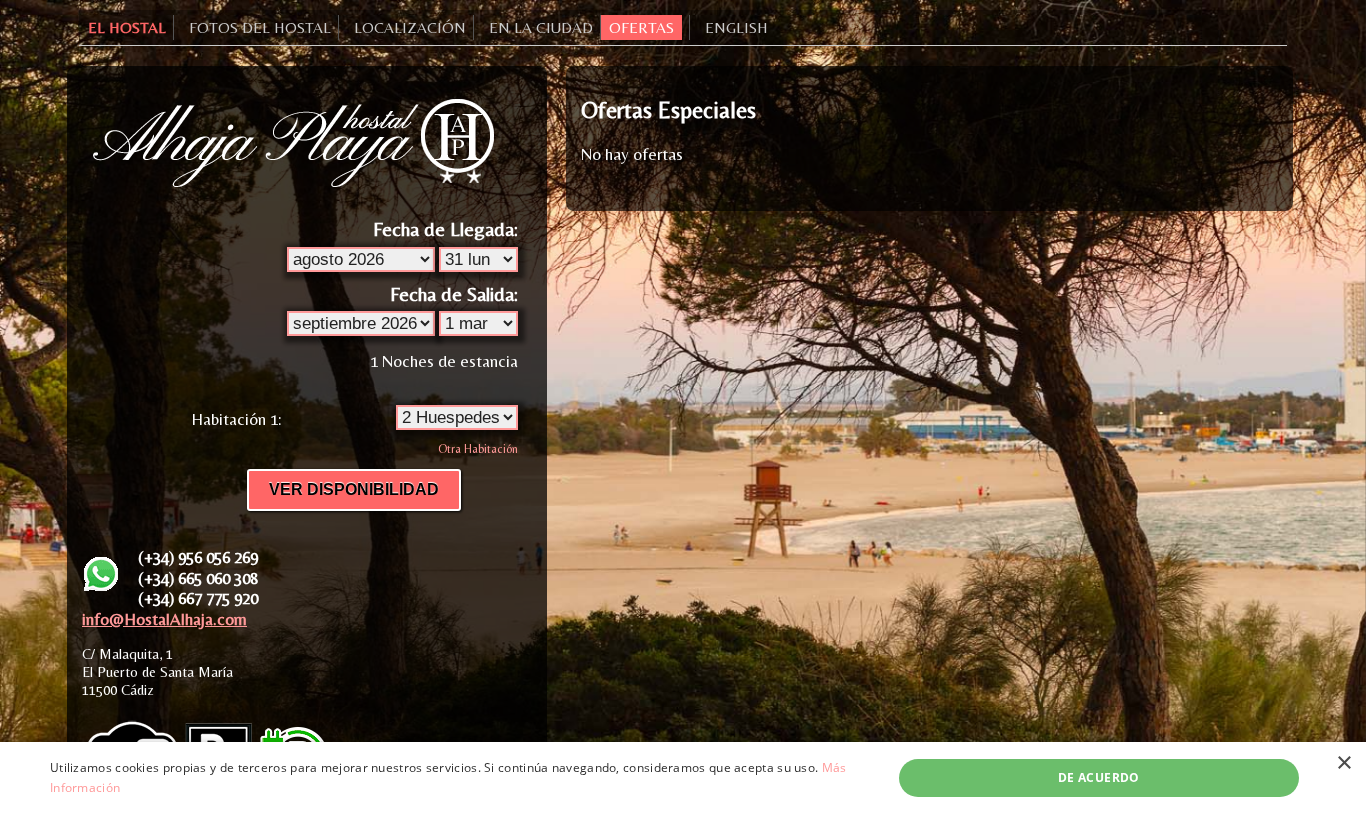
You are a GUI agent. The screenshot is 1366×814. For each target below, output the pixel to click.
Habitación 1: (236, 419)
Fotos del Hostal (260, 27)
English (736, 27)
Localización (410, 27)
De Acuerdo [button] (1099, 777)
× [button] (1343, 763)
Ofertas (641, 27)
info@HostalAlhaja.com (164, 619)
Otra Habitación (478, 449)
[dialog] (683, 778)
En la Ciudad (541, 27)
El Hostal (127, 27)
